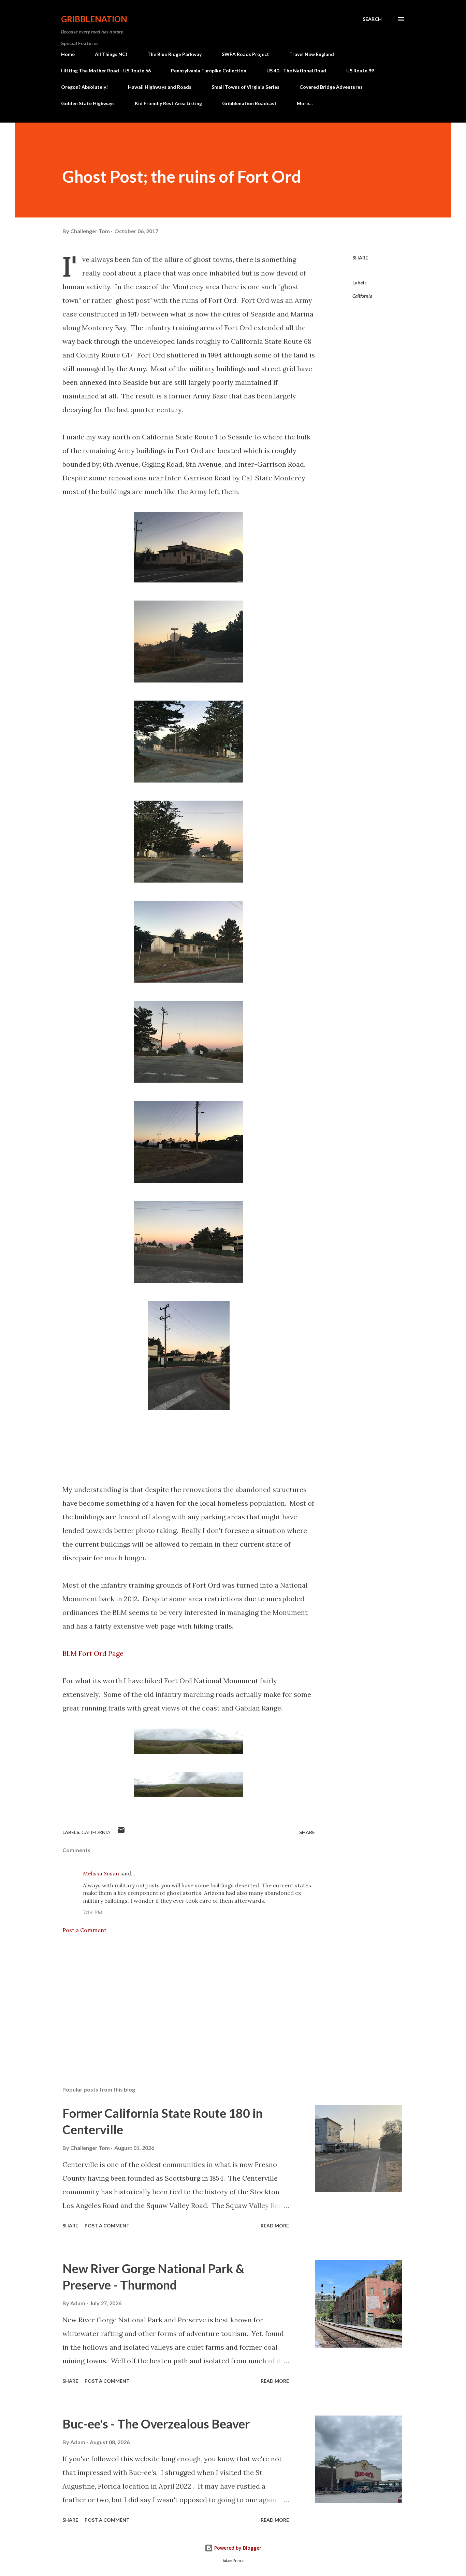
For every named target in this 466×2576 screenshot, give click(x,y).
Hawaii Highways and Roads (160, 87)
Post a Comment (84, 1930)
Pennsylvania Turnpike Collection (209, 71)
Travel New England (312, 54)
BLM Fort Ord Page (93, 1653)
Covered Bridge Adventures (331, 87)
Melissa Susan (101, 1873)
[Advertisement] (178, 2001)
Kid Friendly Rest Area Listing (168, 103)
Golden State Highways (88, 103)
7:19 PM (93, 1912)
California (362, 296)
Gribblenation (94, 19)
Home (68, 54)
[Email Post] (121, 1832)
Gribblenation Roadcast (249, 103)
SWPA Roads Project (245, 54)
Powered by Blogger (237, 2548)
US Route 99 (360, 71)
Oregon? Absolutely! (84, 87)
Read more (275, 2226)
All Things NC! (111, 54)
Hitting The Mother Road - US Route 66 (106, 71)
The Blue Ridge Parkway (174, 54)
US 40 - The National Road (296, 71)
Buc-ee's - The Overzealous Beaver (156, 2424)
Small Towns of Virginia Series (245, 87)
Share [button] (360, 258)
